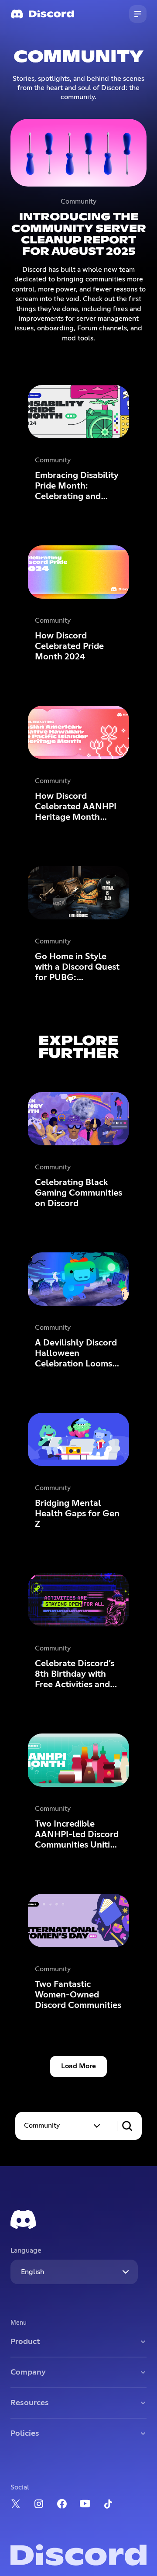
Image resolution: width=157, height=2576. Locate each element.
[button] (63, 2126)
